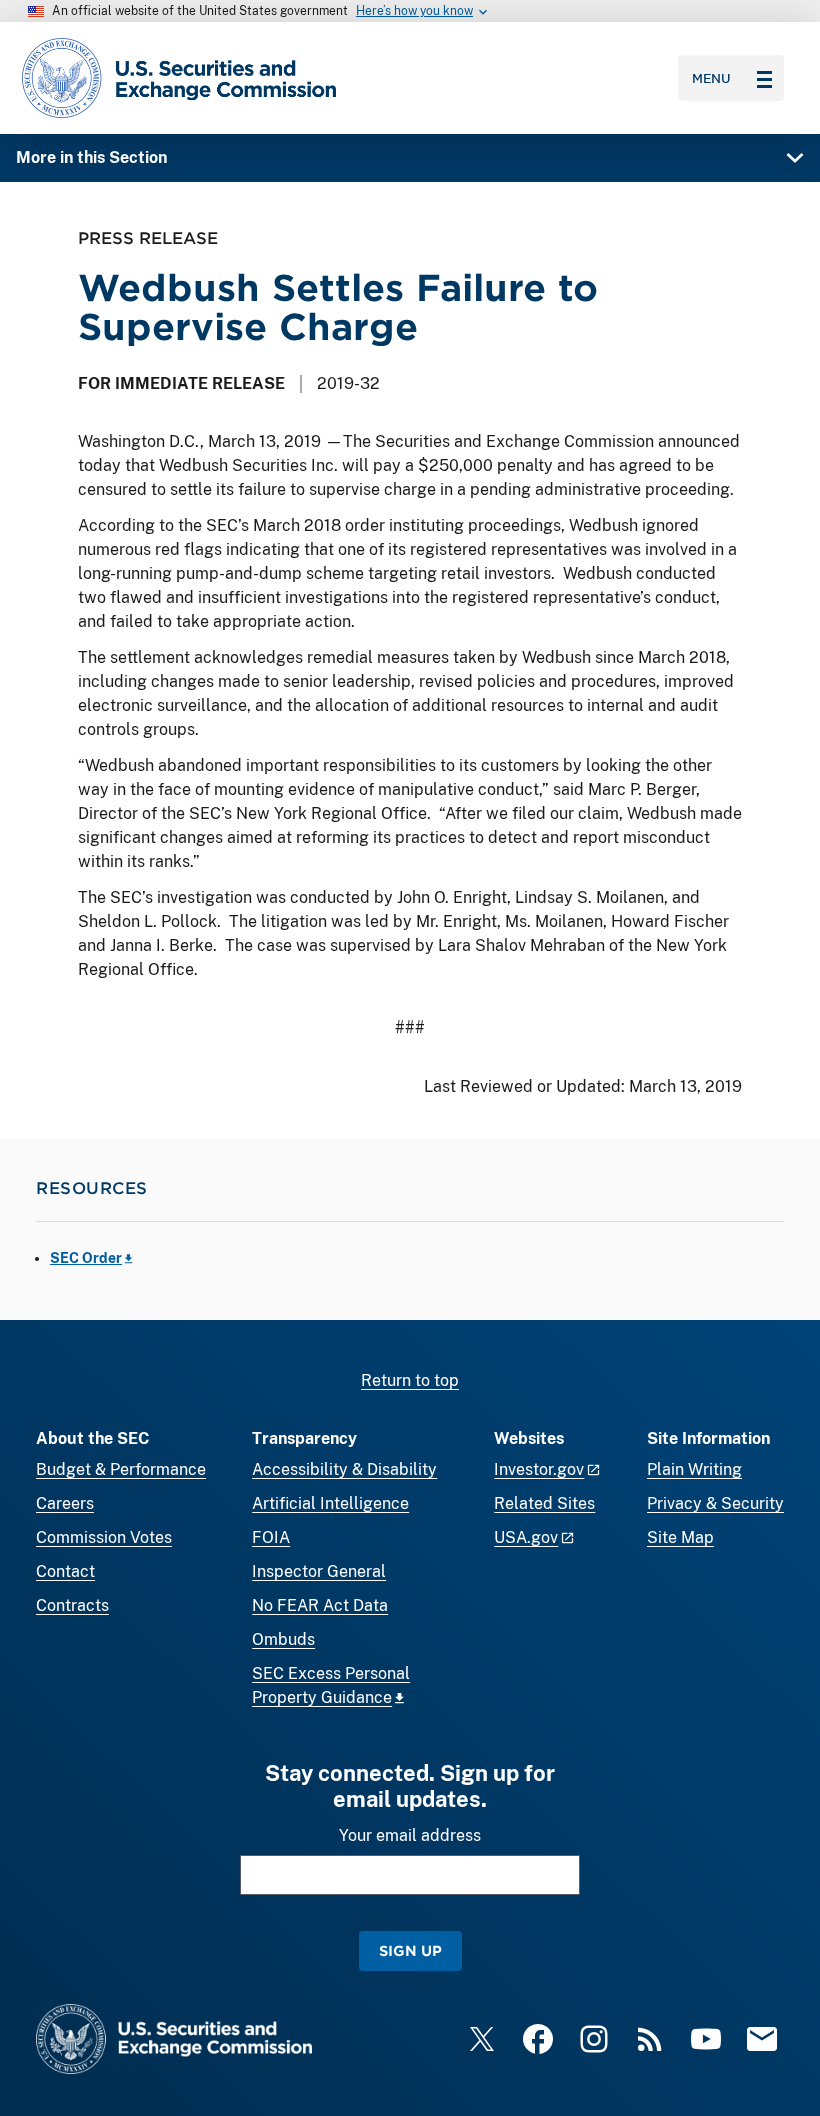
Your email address (410, 1835)
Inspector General (319, 1571)
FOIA (271, 1537)
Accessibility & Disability (344, 1469)
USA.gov (526, 1537)
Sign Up (410, 1950)
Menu (711, 78)
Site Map (680, 1537)
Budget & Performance (121, 1469)
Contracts (72, 1605)
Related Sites (544, 1503)
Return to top (410, 1380)
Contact (65, 1571)
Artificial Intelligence (330, 1503)
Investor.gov (539, 1469)
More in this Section (91, 157)
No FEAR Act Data (320, 1605)
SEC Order (86, 1258)
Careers (65, 1503)
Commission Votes (104, 1537)
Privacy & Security (715, 1503)
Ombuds (283, 1639)
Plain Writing (694, 1469)
